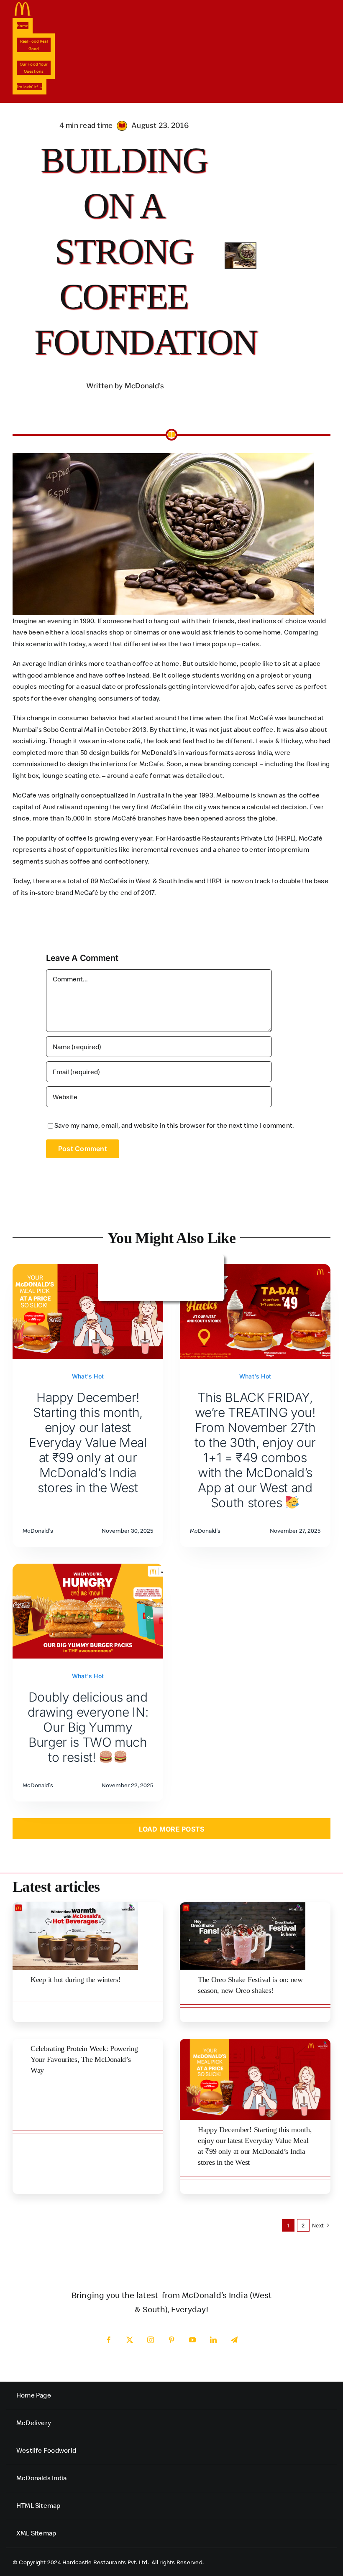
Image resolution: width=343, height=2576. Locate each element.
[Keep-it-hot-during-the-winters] (75, 1906)
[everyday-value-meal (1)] (255, 2042)
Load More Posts (172, 1829)
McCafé (311, 838)
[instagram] (151, 2340)
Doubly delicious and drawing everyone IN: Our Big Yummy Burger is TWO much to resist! (88, 1727)
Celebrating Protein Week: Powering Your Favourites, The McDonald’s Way (84, 2059)
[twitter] (130, 2340)
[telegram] (234, 2340)
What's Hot (88, 1376)
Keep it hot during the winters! (76, 1980)
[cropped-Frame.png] (23, 5)
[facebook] (109, 2340)
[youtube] (192, 2340)
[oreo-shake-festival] (243, 1906)
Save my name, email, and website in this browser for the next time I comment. (174, 1125)
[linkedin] (213, 2340)
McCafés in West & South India (146, 881)
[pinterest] (171, 2340)
